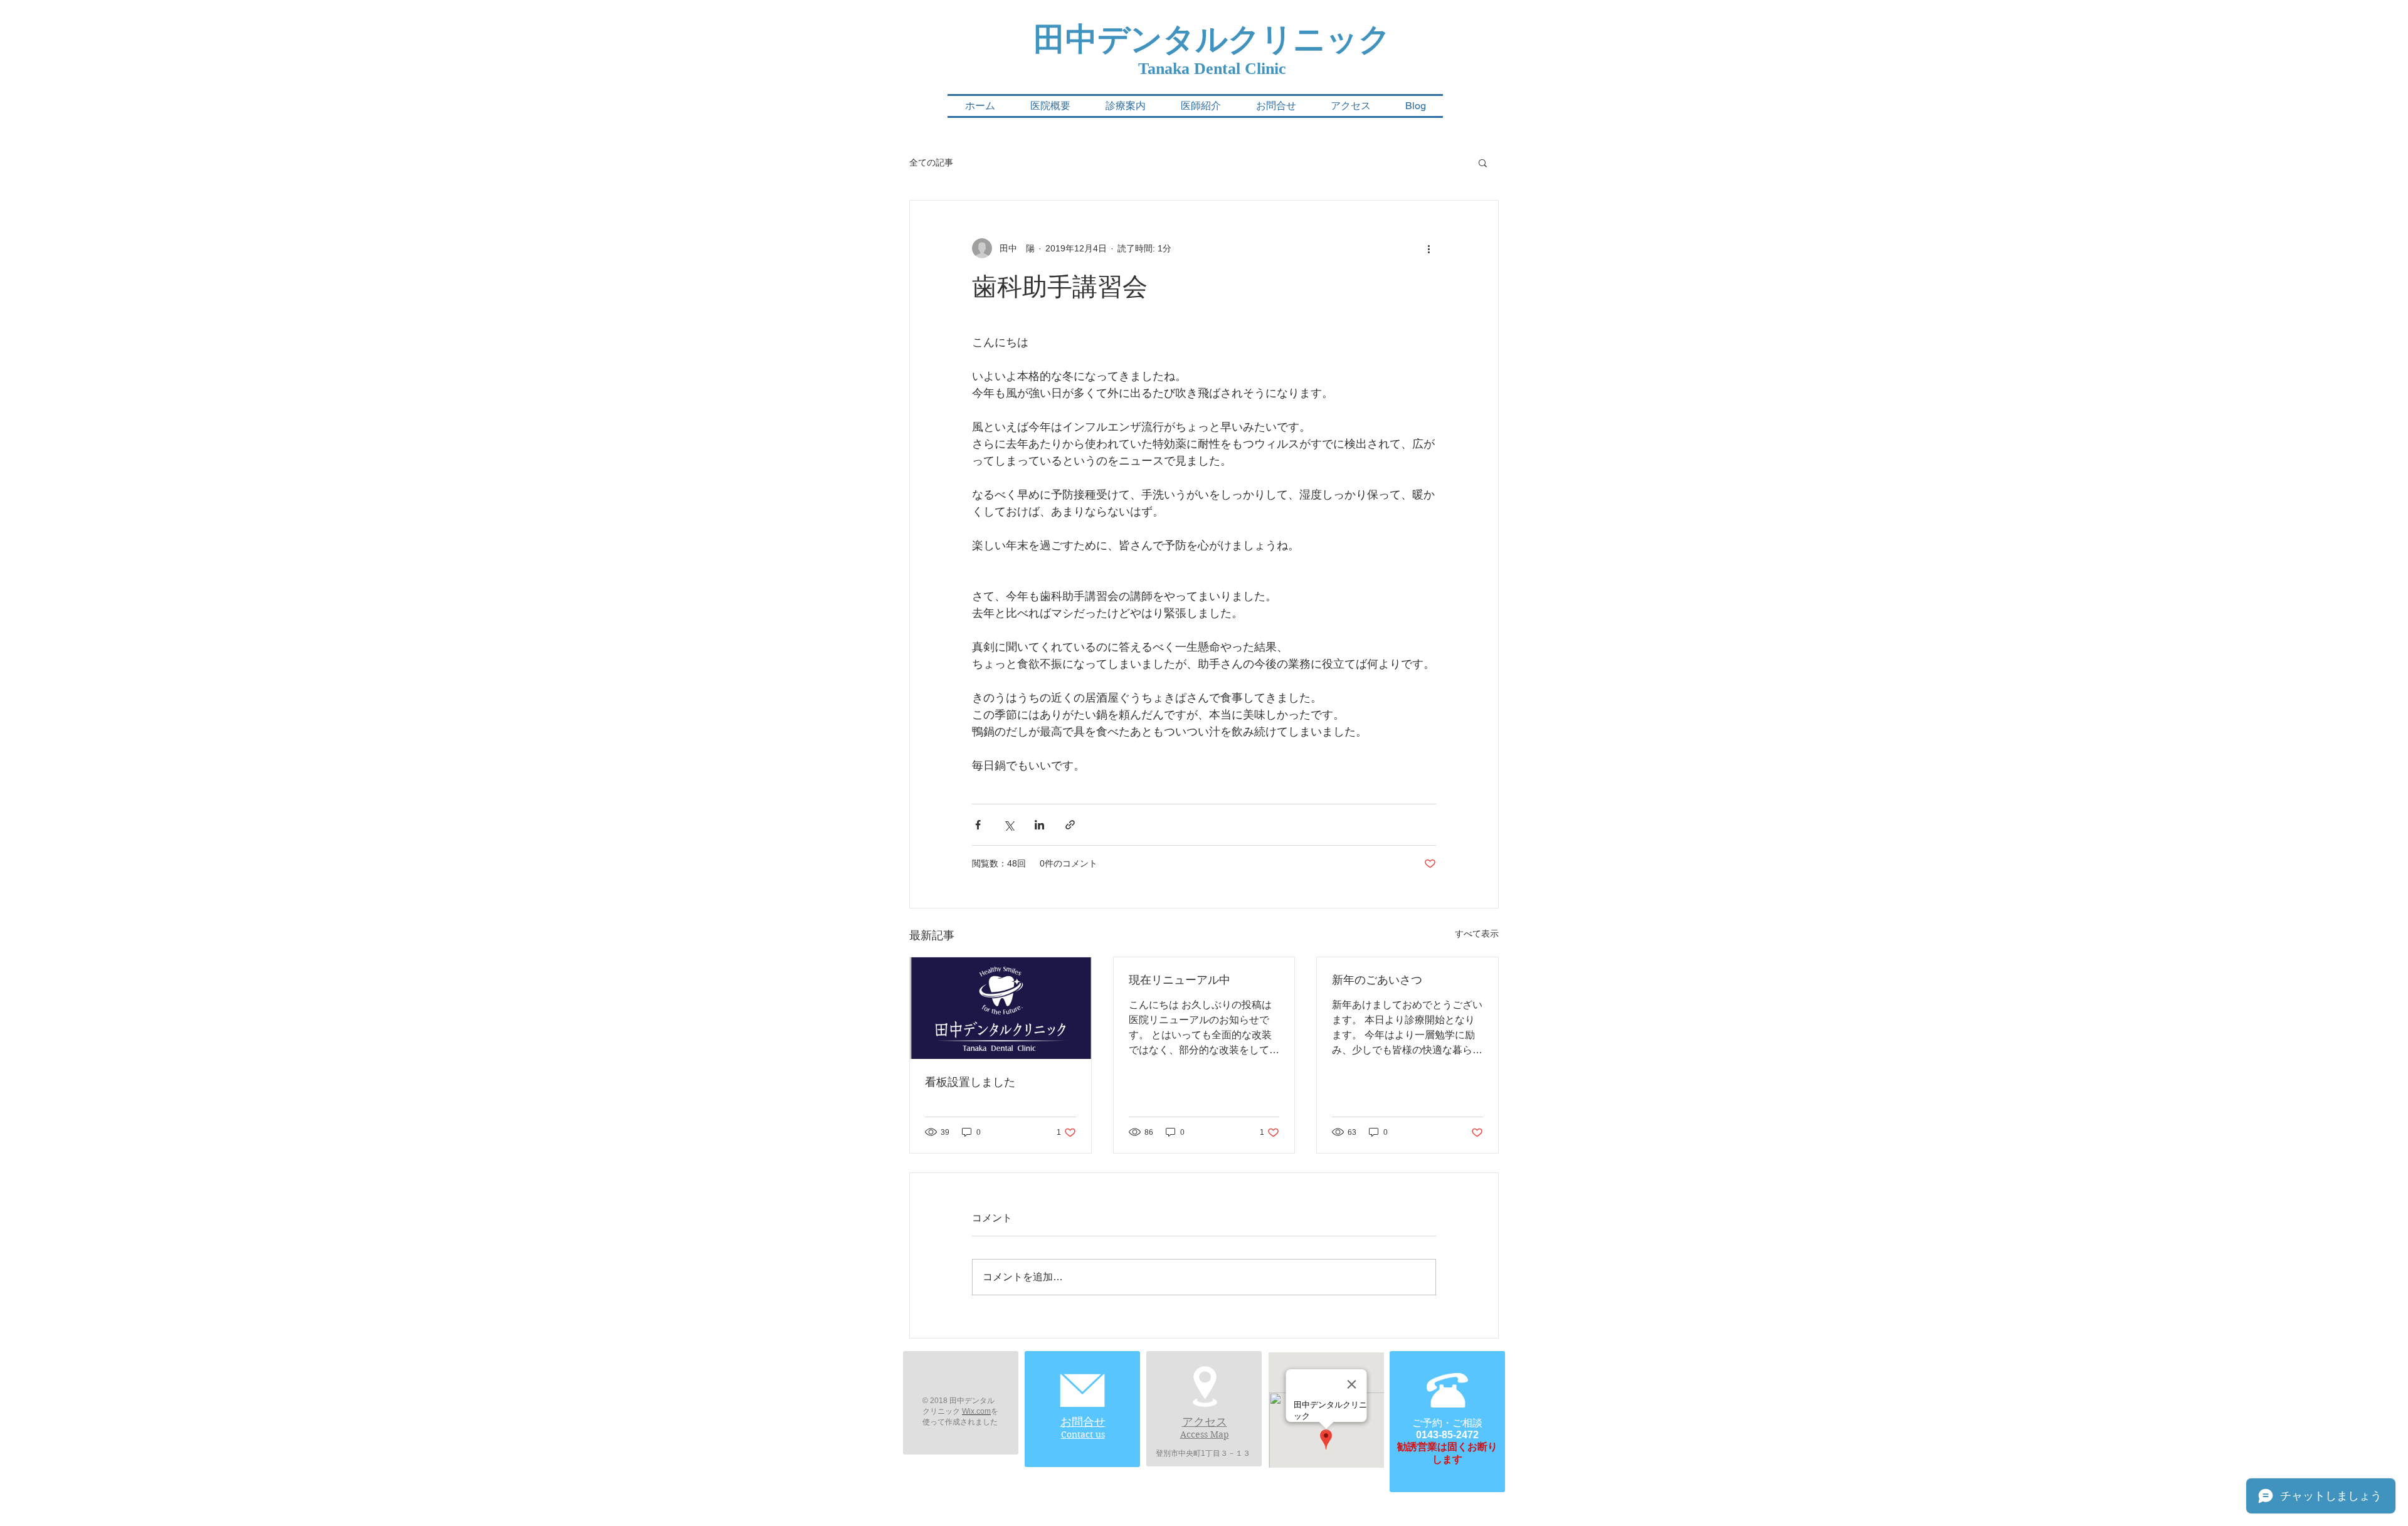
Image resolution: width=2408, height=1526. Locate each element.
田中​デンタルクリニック (1212, 39)
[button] (1483, 162)
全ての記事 (931, 162)
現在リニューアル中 (1180, 980)
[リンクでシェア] (1070, 825)
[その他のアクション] (1428, 248)
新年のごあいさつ (1377, 980)
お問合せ (1083, 1422)
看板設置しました (970, 1082)
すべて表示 (1477, 934)
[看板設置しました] (1001, 1008)
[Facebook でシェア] (978, 825)
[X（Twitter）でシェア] (1009, 825)
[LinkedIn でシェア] (1039, 825)
